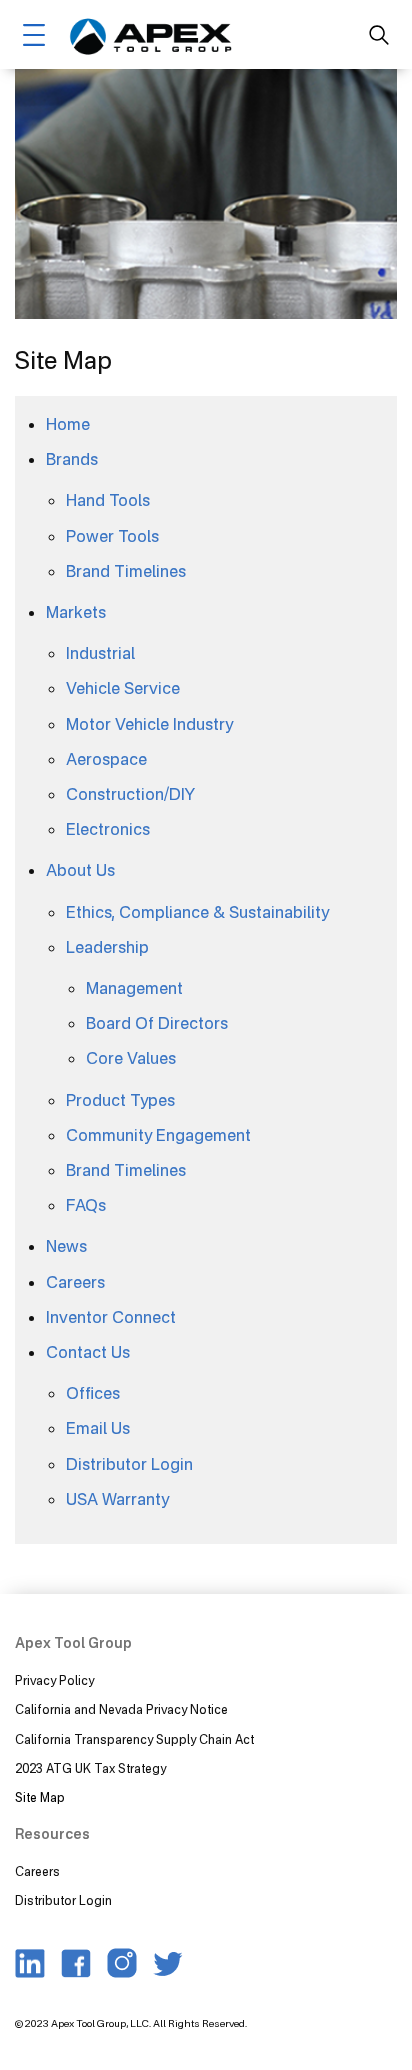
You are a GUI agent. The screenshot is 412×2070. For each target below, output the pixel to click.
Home (68, 424)
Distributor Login (129, 1464)
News (66, 1246)
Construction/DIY (130, 794)
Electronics (108, 829)
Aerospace (106, 759)
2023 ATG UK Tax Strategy (90, 1768)
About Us (80, 870)
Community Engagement (158, 1135)
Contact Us (88, 1352)
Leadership (107, 947)
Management (134, 988)
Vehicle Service (123, 688)
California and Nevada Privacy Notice (121, 1709)
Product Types (120, 1100)
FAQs (86, 1205)
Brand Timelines (126, 571)
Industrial (100, 653)
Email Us (98, 1428)
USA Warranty (117, 1499)
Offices (93, 1393)
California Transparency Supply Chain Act (136, 1739)
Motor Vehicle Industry (149, 724)
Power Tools (112, 536)
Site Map (40, 1797)
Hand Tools (108, 500)
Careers (75, 1282)
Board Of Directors (157, 1023)
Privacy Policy (54, 1680)
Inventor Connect (111, 1317)
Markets (76, 612)
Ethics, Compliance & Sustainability (197, 912)
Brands (72, 459)
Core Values (131, 1058)
